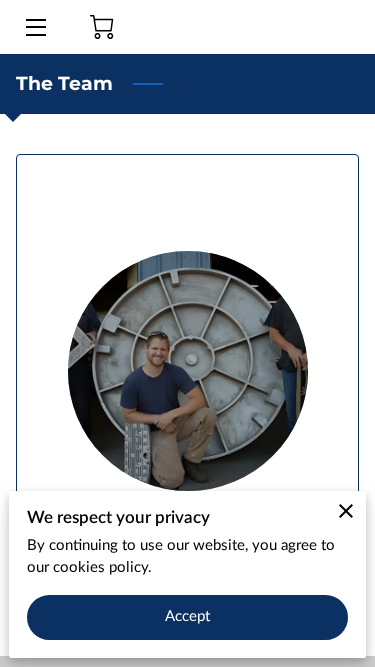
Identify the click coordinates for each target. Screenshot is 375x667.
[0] (102, 27)
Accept (188, 616)
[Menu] (34, 27)
